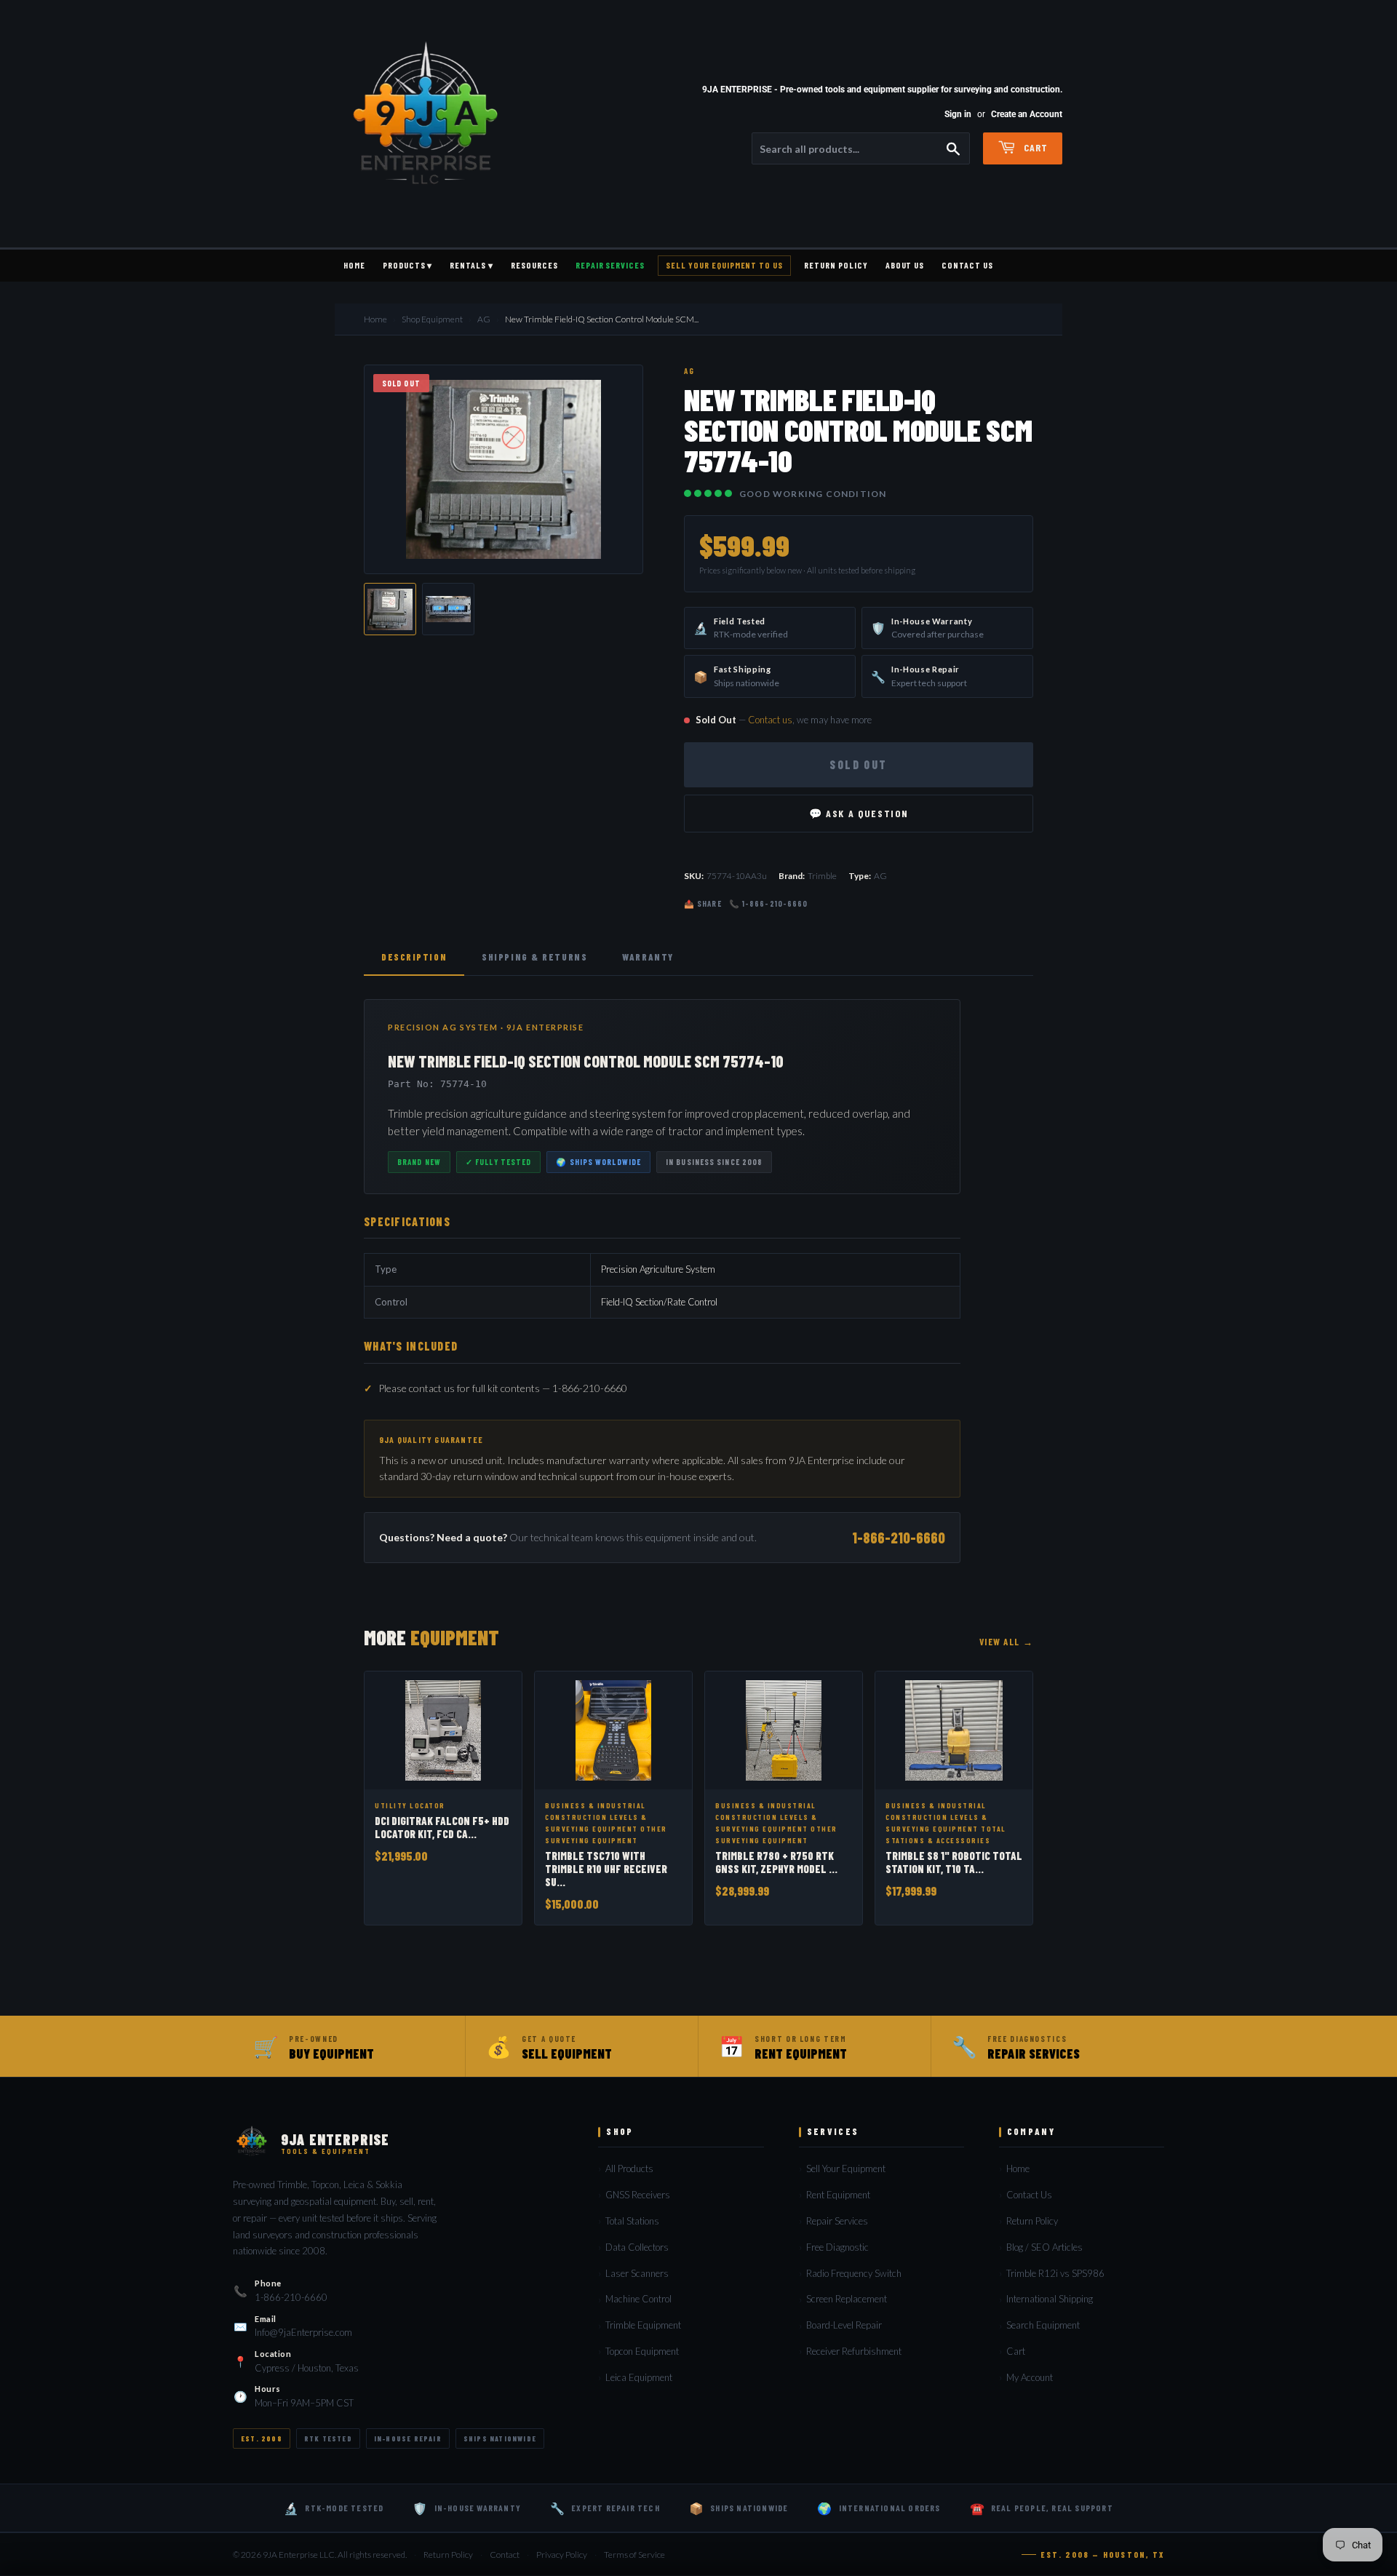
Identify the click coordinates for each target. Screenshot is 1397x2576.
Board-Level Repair (844, 2325)
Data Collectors (637, 2247)
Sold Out (858, 764)
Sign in (958, 114)
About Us (905, 265)
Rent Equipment (838, 2195)
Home (354, 265)
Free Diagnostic (837, 2247)
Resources (534, 265)
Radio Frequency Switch (854, 2273)
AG (484, 319)
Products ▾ (408, 265)
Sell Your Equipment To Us (724, 265)
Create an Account (1027, 114)
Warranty (648, 957)
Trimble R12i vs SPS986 (1055, 2273)
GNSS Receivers (638, 2195)
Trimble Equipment (643, 2325)
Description (414, 957)
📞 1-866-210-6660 (769, 903)
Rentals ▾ (471, 265)
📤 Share (703, 903)
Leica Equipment (639, 2377)
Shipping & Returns (534, 957)
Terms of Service (634, 2555)
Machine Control (638, 2299)
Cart (1034, 147)
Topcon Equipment (642, 2351)
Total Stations (632, 2221)
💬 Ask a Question (859, 813)
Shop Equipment (432, 319)
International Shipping (1050, 2299)
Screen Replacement (847, 2299)
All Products (629, 2168)
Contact (505, 2555)
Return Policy (836, 265)
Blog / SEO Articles (1044, 2247)
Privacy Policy (562, 2555)
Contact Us (967, 265)
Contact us (770, 720)
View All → (1006, 1642)
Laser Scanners (637, 2273)
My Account (1030, 2377)
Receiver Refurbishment (854, 2351)
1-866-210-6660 (899, 1538)
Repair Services (610, 265)
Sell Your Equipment (846, 2168)
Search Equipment (1043, 2325)
